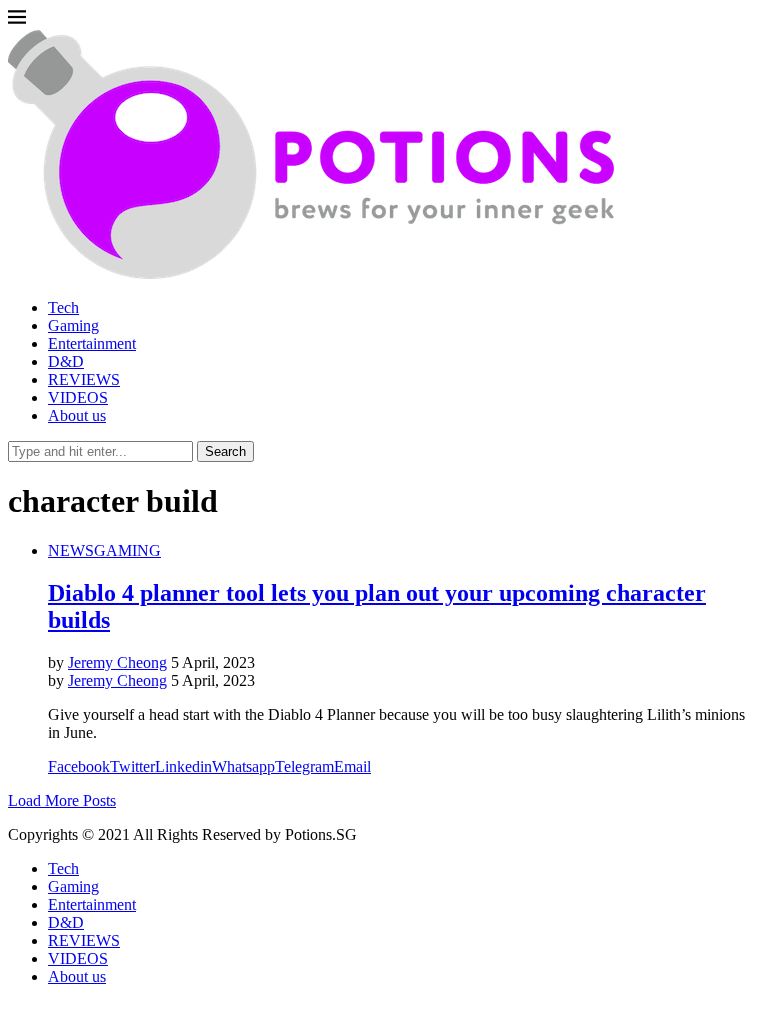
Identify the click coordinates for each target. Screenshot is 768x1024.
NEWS (71, 550)
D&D (66, 361)
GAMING (127, 550)
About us (77, 415)
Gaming (73, 325)
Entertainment (92, 343)
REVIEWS (84, 379)
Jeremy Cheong (117, 662)
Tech (63, 307)
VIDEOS (78, 397)
